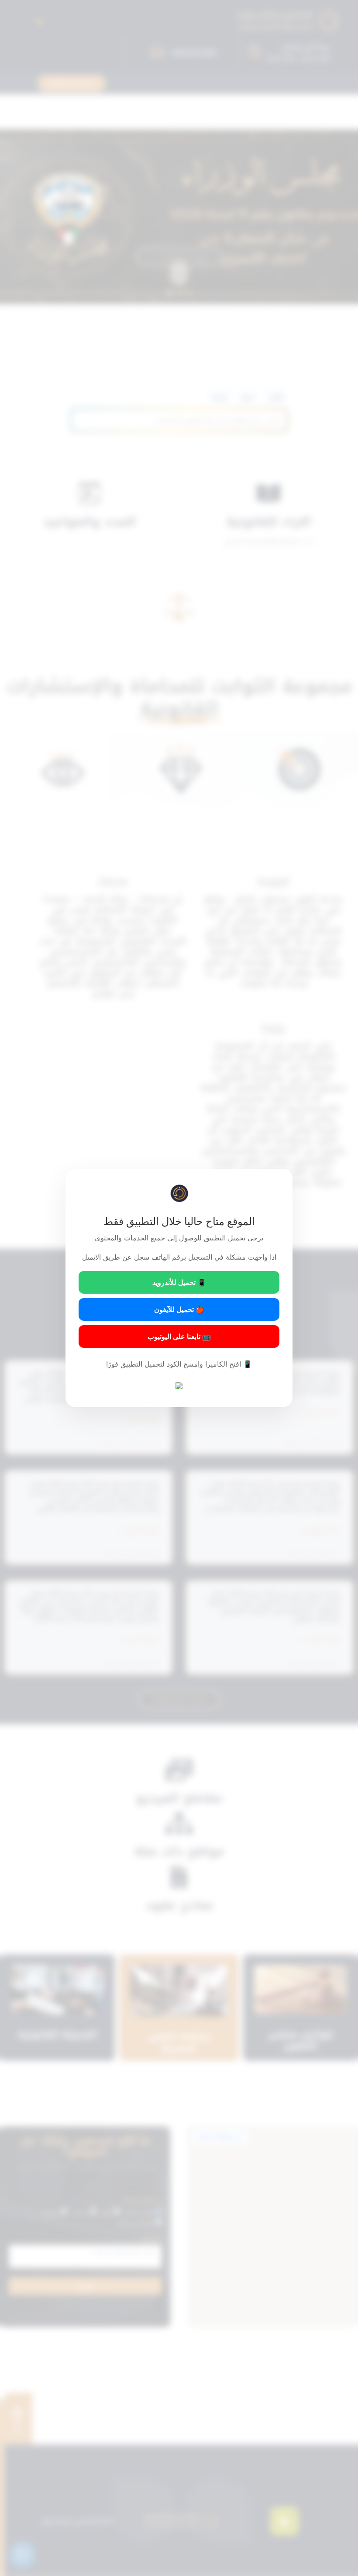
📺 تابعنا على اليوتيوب (179, 1336)
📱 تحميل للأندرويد (179, 1282)
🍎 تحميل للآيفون (179, 1309)
